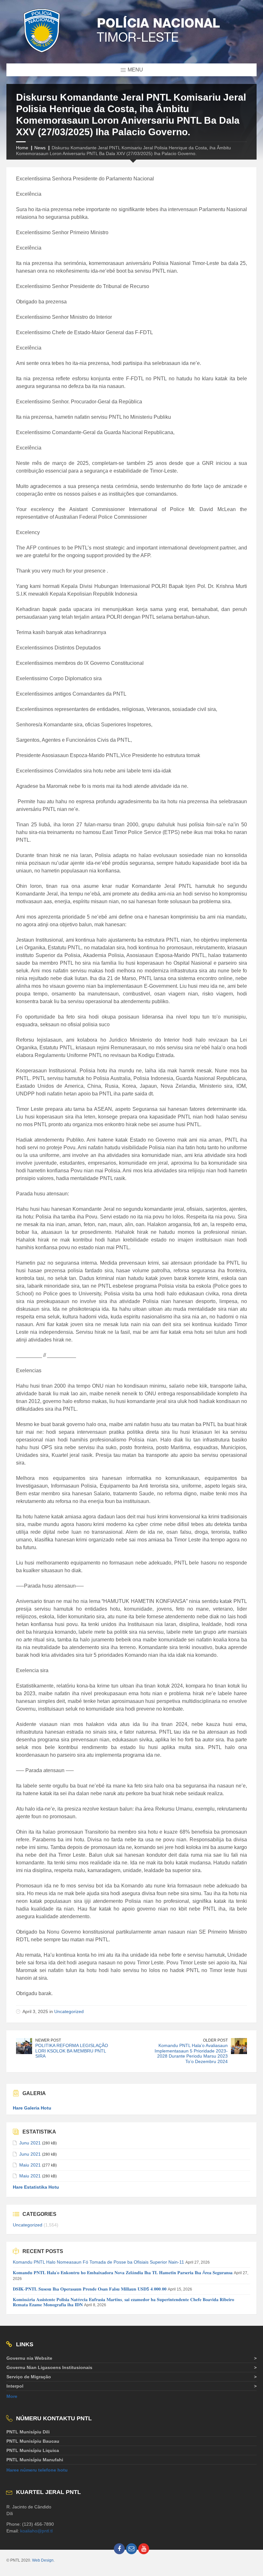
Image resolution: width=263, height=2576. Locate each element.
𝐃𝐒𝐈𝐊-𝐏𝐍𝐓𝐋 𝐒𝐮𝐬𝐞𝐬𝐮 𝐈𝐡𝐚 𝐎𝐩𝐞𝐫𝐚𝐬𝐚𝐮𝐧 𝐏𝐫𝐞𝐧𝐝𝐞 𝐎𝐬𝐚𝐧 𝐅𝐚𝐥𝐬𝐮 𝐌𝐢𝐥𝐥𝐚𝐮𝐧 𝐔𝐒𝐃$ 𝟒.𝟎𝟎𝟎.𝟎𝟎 (90, 2289)
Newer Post (48, 2040)
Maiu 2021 (30, 2165)
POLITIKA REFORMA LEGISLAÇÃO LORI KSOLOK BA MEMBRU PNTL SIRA (72, 2051)
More (12, 2396)
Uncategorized (69, 2011)
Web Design (43, 2560)
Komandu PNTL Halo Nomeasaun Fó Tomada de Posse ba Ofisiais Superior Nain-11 (98, 2262)
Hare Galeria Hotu (32, 2108)
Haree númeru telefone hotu (37, 2470)
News (40, 148)
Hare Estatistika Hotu (36, 2187)
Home (22, 148)
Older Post (215, 2040)
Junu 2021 (30, 2143)
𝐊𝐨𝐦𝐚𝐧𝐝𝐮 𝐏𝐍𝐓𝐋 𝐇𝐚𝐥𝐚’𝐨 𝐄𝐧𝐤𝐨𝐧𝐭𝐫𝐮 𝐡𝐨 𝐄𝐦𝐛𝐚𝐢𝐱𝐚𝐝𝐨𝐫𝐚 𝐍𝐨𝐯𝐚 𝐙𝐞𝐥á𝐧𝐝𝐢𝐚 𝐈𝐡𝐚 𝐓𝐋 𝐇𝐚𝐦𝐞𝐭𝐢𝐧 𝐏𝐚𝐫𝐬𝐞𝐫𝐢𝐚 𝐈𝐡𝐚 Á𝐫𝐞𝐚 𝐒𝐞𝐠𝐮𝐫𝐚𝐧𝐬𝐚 (123, 2273)
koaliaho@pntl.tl (36, 2531)
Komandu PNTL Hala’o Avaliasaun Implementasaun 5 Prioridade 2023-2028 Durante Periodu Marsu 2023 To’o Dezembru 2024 (191, 2053)
